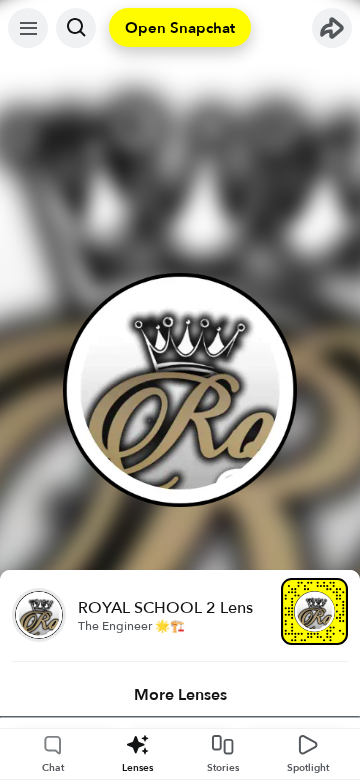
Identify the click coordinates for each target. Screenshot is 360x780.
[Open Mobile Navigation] (28, 28)
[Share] (332, 28)
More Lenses (180, 695)
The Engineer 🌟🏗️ (131, 626)
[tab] (180, 695)
